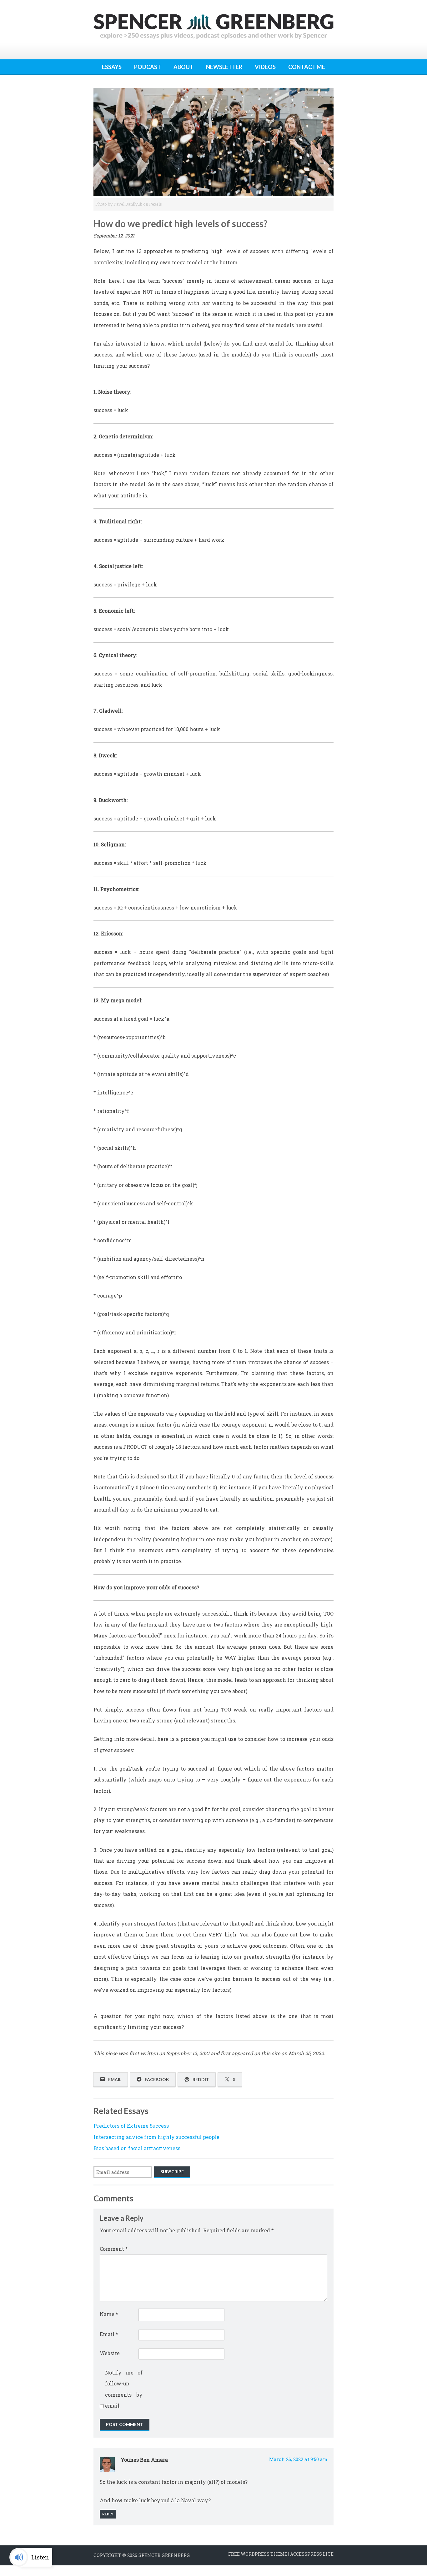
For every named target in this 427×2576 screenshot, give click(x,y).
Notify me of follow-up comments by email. (124, 2389)
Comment (114, 2249)
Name (109, 2314)
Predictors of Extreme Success (131, 2126)
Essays (112, 67)
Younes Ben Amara (144, 2460)
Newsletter (224, 67)
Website (110, 2353)
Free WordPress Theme (258, 2554)
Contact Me (307, 67)
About (183, 67)
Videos (265, 67)
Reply (108, 2514)
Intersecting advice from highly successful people (156, 2137)
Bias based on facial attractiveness (137, 2148)
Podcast (148, 67)
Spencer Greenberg (164, 2555)
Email (109, 2334)
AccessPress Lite (312, 2554)
